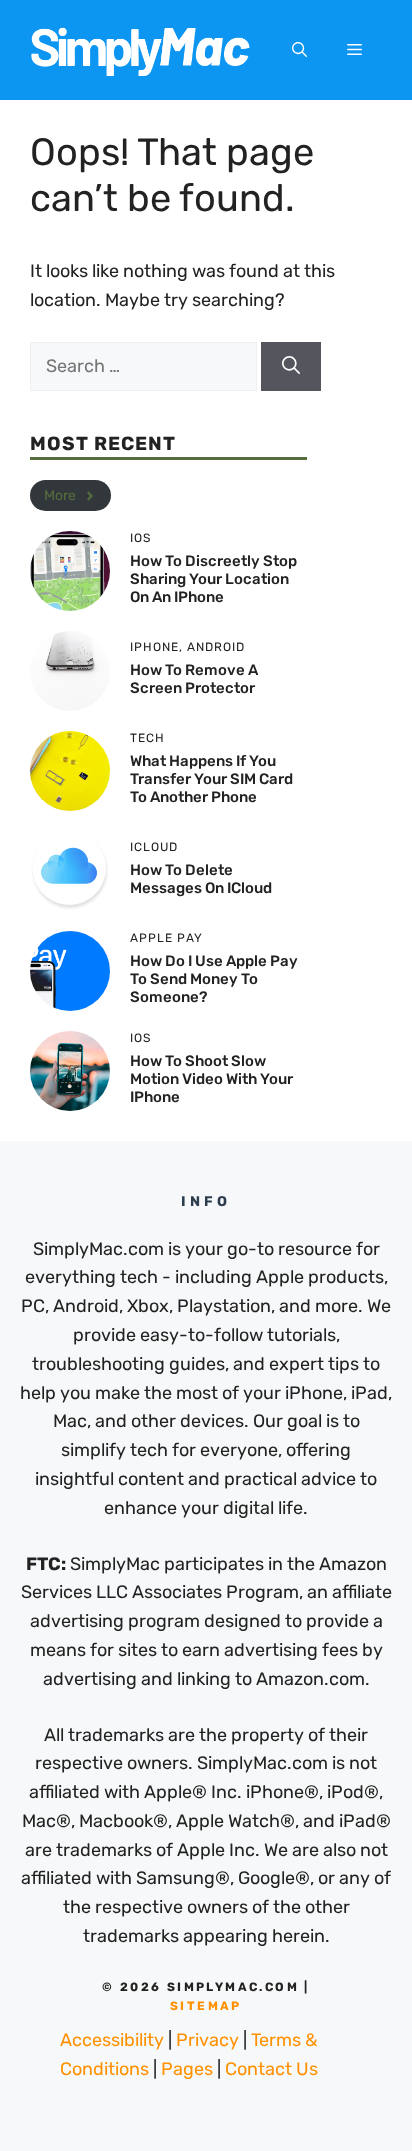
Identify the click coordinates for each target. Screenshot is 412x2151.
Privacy (207, 2040)
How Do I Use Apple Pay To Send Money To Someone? (214, 979)
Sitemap (206, 2006)
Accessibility (112, 2040)
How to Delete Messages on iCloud (201, 879)
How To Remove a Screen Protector (194, 679)
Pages (187, 2069)
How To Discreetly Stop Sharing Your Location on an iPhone (213, 579)
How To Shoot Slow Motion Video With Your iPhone (211, 1079)
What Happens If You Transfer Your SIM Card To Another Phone (211, 779)
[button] (299, 50)
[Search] (291, 366)
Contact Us (271, 2069)
